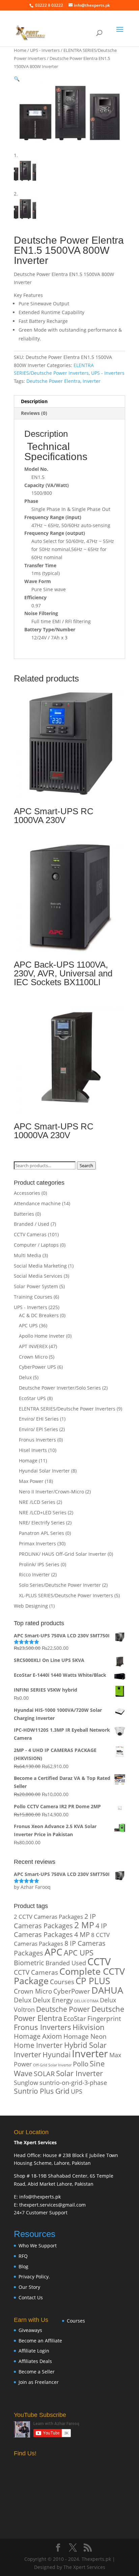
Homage (28, 1461)
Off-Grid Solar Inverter (52, 2065)
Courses (62, 1982)
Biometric (29, 1963)
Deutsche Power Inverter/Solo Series (60, 1388)
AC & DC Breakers (39, 1315)
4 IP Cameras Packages (60, 1930)
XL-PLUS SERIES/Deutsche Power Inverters (66, 1595)
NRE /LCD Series (37, 1502)
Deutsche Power (63, 2009)
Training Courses (33, 1297)
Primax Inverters (37, 1543)
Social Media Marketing (40, 1266)
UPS (77, 2091)
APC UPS (28, 1325)
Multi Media (27, 1255)
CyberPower (72, 1991)
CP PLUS (93, 1981)
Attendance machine (37, 1203)
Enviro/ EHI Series (39, 1419)
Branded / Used (32, 1224)
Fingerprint (104, 2018)
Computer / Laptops (36, 1245)
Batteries (24, 1214)
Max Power (31, 1481)
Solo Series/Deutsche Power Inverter (60, 1585)
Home (20, 50)
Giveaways (30, 2330)
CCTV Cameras (30, 1234)
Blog (23, 2266)
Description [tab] (34, 401)
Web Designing (31, 1606)
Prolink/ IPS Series (39, 1564)
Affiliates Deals (35, 2361)
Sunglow (26, 2082)
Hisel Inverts (33, 1450)
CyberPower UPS (37, 1367)
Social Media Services (38, 1276)
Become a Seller (37, 2372)
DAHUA (107, 1990)
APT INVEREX (33, 1346)
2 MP (84, 1925)
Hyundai (57, 2055)
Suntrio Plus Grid (42, 2091)
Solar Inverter (79, 2073)
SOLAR (44, 2074)
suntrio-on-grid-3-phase (73, 2082)
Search (86, 1165)
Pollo (81, 2064)
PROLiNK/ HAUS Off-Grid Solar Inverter (63, 1554)
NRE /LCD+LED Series (43, 1512)
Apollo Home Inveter (42, 1336)
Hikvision (89, 2027)
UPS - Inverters (45, 50)
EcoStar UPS (32, 1398)
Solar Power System (36, 1286)
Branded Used (66, 1963)
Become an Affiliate (40, 2341)
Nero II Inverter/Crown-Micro (51, 1492)
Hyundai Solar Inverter (44, 1471)
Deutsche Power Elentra (53, 381)
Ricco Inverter (34, 1574)
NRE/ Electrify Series (42, 1523)
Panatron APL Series (41, 1533)
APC (53, 1952)
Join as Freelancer (39, 2382)
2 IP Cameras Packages (55, 1921)
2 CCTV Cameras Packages (48, 1917)
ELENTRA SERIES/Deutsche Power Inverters (67, 1409)
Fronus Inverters (37, 1440)
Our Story (29, 2287)
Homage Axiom (38, 2036)
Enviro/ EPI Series (38, 1429)
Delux (25, 1377)
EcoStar (75, 2018)
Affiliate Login (34, 2351)
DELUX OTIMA (86, 2001)
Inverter (92, 381)
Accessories (27, 1193)
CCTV (99, 1961)
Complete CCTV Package (69, 1976)
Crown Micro (33, 1357)
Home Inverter (38, 2045)
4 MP (82, 1934)
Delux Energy (53, 2000)
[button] (17, 79)
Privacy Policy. (34, 2277)
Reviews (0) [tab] (34, 413)
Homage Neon (85, 2036)
